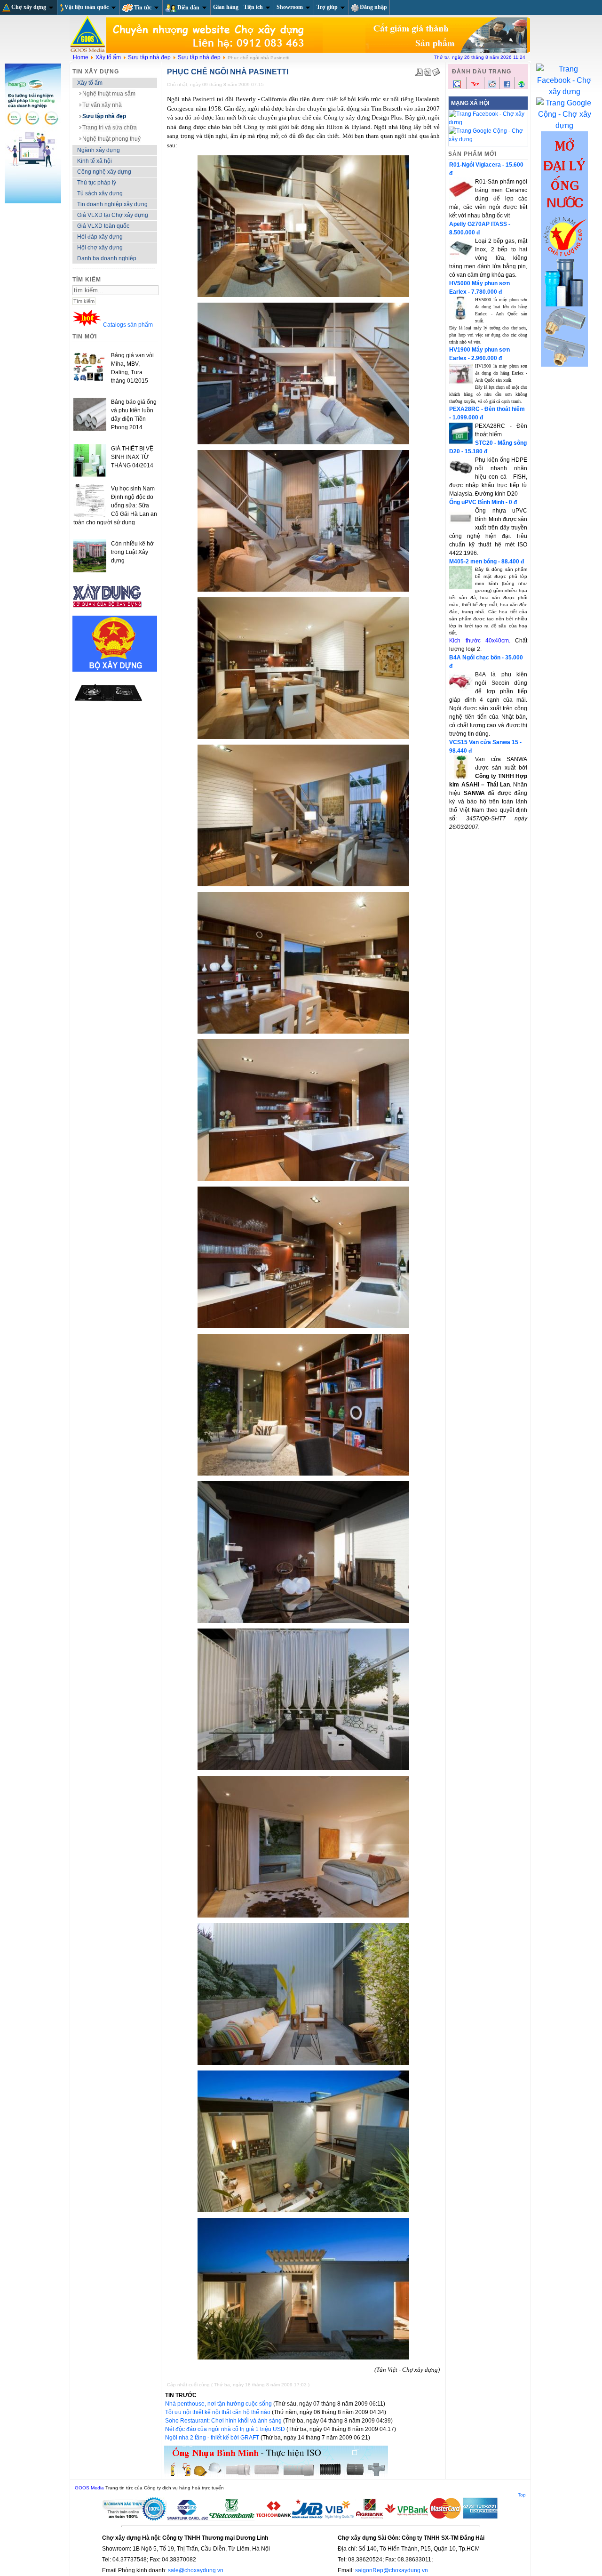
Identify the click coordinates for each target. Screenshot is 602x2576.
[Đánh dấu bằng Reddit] (492, 86)
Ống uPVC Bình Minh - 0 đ (483, 502)
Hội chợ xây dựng (100, 248)
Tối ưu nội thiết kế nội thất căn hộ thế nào (218, 2412)
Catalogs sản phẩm (128, 325)
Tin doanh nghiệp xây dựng (112, 204)
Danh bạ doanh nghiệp (107, 258)
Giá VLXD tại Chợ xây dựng (113, 215)
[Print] (428, 70)
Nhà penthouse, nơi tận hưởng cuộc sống (219, 2404)
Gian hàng (226, 7)
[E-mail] (436, 70)
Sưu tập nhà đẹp (149, 57)
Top (522, 2495)
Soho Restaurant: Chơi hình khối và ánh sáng (224, 2421)
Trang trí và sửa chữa (110, 128)
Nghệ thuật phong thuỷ (111, 139)
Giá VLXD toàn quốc (103, 226)
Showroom (290, 7)
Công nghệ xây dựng (104, 172)
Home (81, 57)
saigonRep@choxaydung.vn (392, 2570)
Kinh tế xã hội (95, 161)
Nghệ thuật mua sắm (109, 94)
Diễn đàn (188, 8)
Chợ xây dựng (29, 7)
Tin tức (143, 8)
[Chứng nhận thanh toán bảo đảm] (301, 2519)
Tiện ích (253, 7)
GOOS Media (89, 2488)
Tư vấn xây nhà (102, 105)
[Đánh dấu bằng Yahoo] (475, 87)
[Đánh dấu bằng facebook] (507, 86)
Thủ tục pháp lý (97, 183)
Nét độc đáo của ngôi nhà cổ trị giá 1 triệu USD (226, 2429)
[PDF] (419, 70)
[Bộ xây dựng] (115, 670)
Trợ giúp (327, 7)
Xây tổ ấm (108, 57)
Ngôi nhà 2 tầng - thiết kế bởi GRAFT (213, 2438)
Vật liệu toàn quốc (87, 7)
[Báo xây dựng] (108, 611)
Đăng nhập (373, 7)
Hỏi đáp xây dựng (100, 237)
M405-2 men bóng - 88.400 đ (487, 562)
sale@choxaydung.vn (196, 2570)
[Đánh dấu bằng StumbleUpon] (522, 86)
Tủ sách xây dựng (100, 193)
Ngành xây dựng (99, 150)
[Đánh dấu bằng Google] (457, 87)
